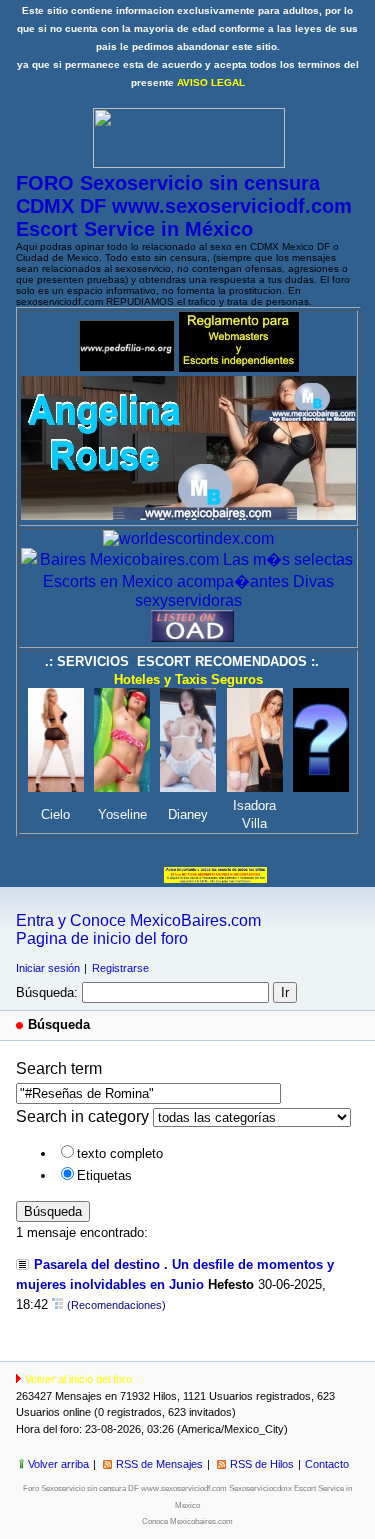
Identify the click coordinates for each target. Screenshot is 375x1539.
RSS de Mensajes (159, 1464)
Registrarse (120, 968)
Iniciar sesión (48, 968)
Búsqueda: (47, 992)
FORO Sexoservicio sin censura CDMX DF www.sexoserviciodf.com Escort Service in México (184, 206)
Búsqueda (53, 1211)
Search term (59, 1068)
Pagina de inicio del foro (102, 938)
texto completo (120, 1153)
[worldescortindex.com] (188, 538)
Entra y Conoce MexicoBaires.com (138, 920)
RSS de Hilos (262, 1464)
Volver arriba (58, 1464)
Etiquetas (104, 1175)
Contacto (327, 1464)
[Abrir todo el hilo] (57, 1304)
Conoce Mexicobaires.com (187, 1521)
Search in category (82, 1116)
